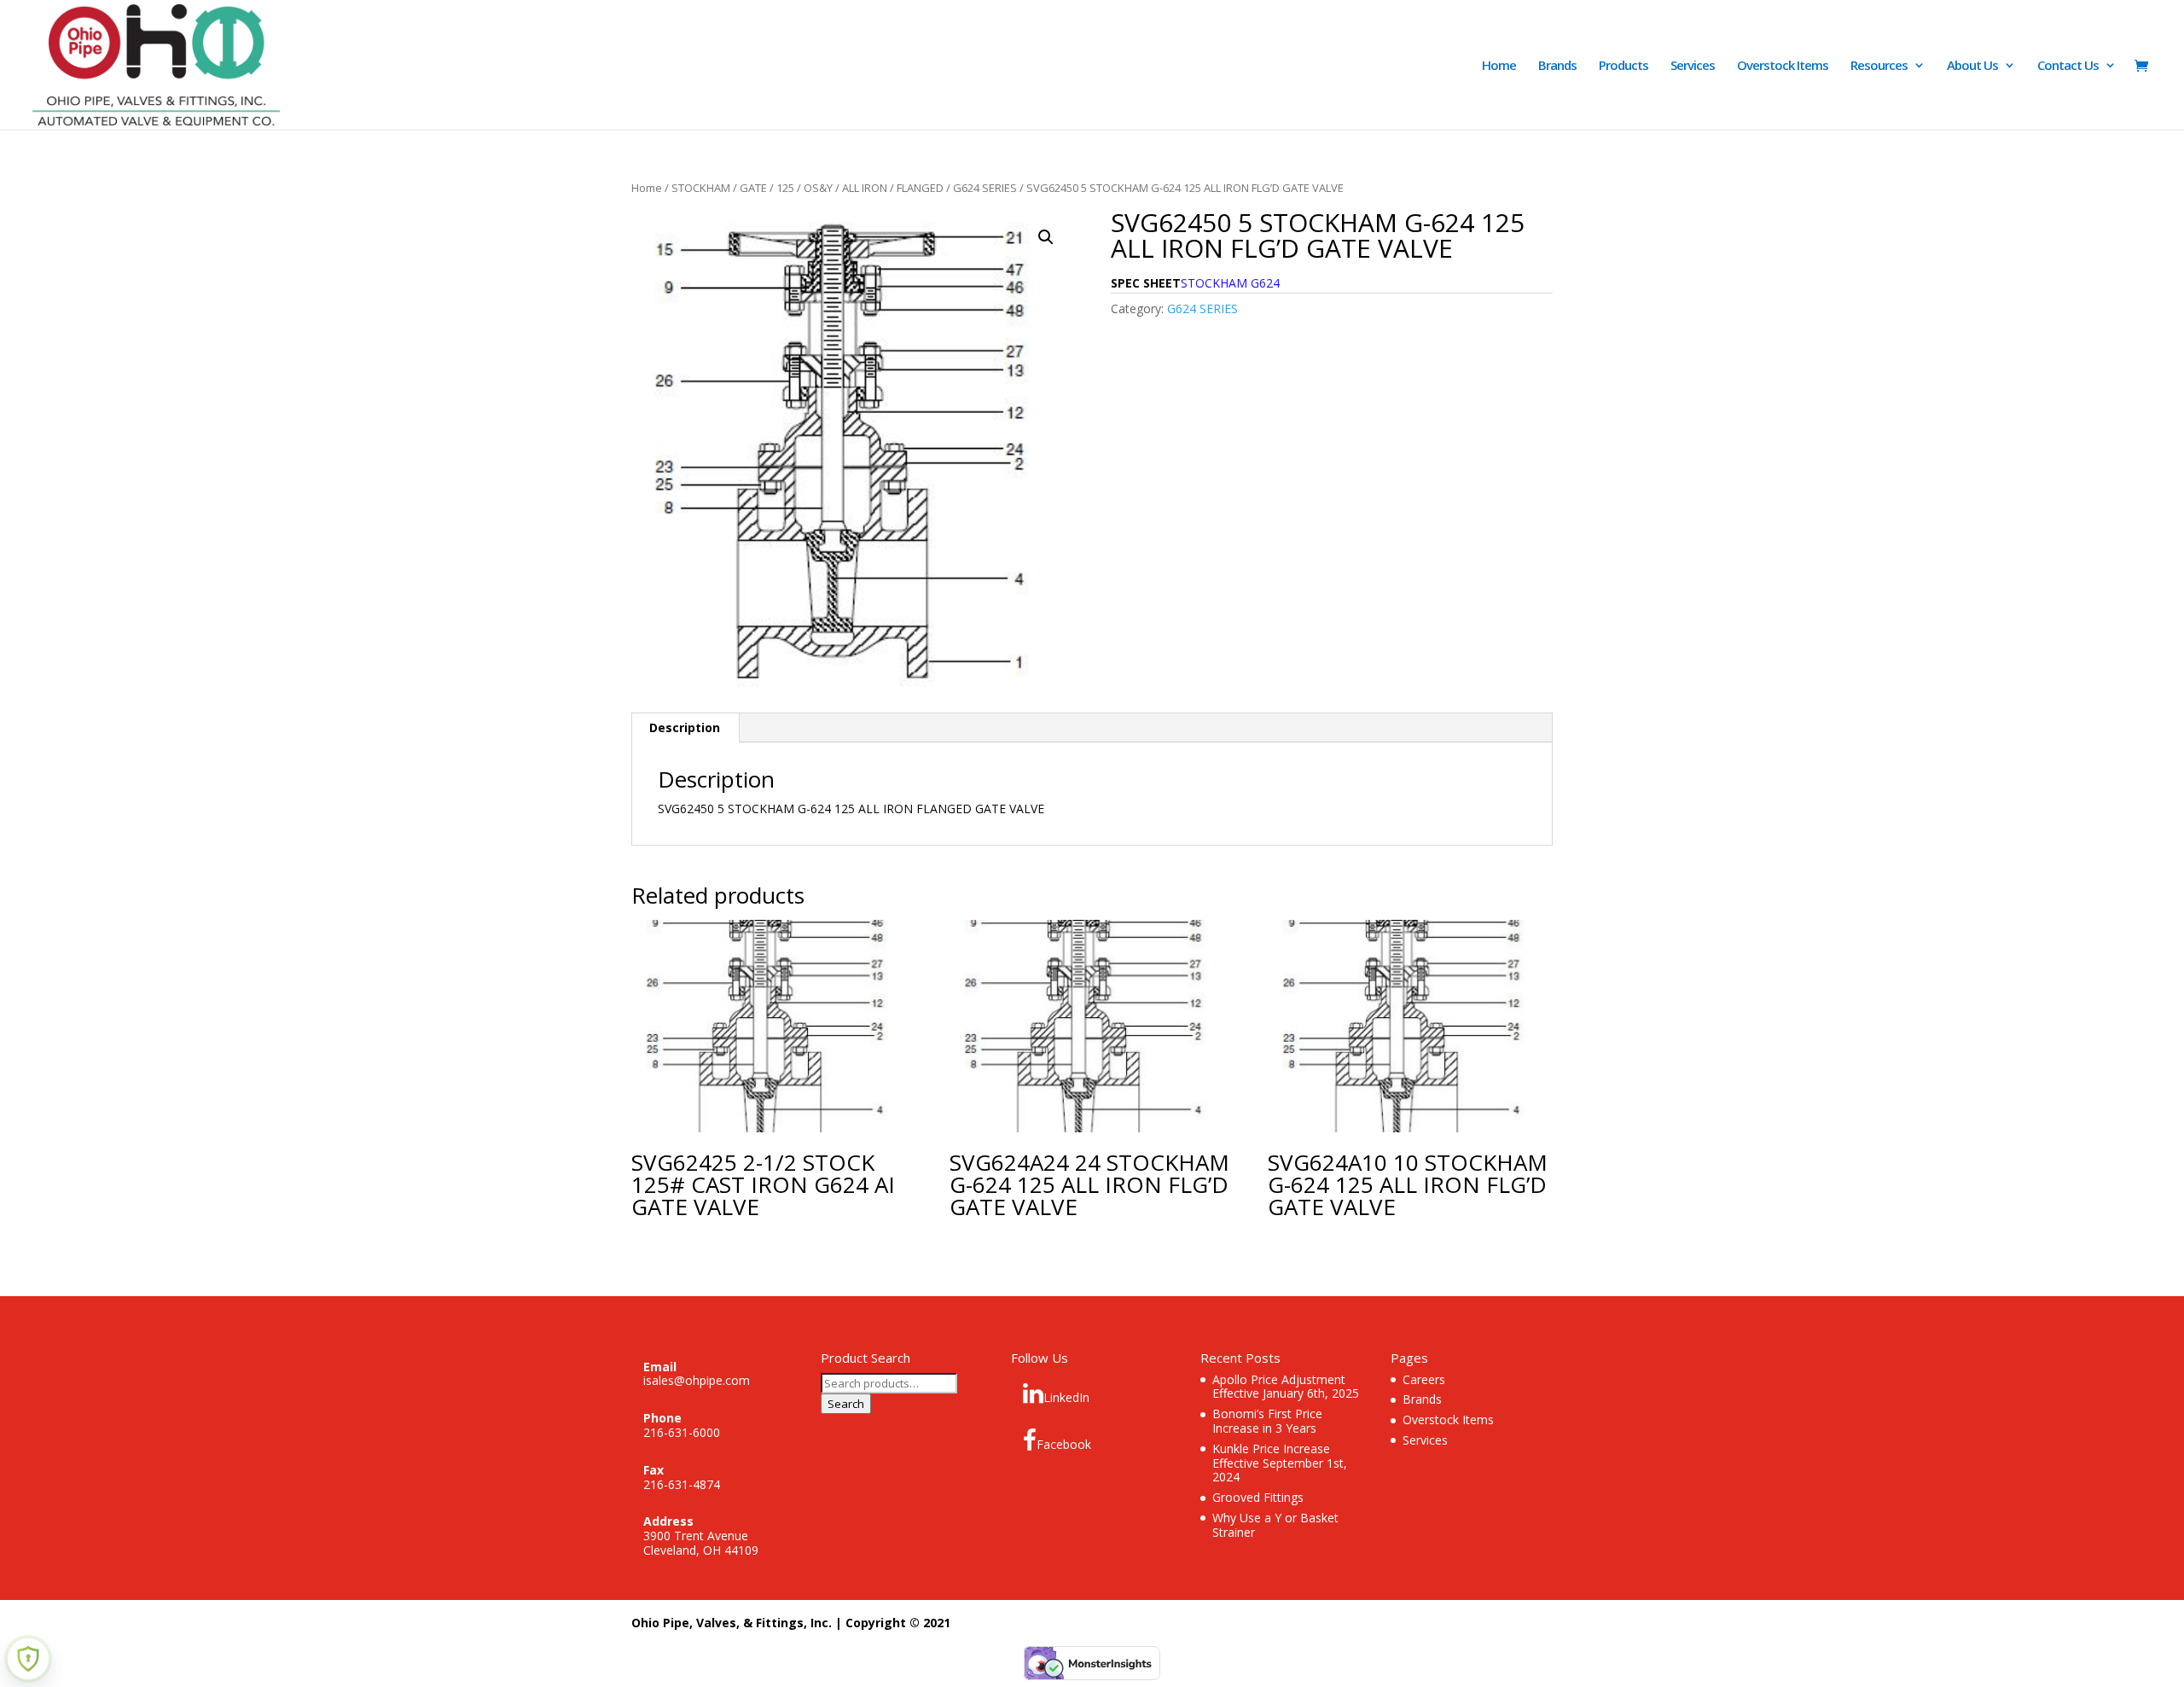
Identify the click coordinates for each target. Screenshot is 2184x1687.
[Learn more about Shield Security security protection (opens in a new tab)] (28, 1659)
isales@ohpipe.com (697, 1380)
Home (1499, 66)
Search (846, 1404)
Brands (1557, 66)
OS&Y (818, 188)
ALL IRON (865, 188)
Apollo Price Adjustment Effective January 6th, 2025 (1286, 1387)
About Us (1972, 66)
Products (1623, 66)
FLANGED (920, 188)
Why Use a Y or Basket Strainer (1275, 1525)
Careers (1424, 1379)
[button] (1046, 237)
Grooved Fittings (1258, 1497)
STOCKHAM (701, 188)
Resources (1879, 66)
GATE (753, 188)
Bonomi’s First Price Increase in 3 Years (1267, 1421)
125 (785, 188)
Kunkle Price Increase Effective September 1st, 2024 (1280, 1463)
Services (1693, 66)
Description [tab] (685, 727)
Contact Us (2068, 66)
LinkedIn (1066, 1397)
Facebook (1064, 1444)
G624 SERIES (985, 188)
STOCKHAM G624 (1230, 283)
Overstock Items (1783, 66)
